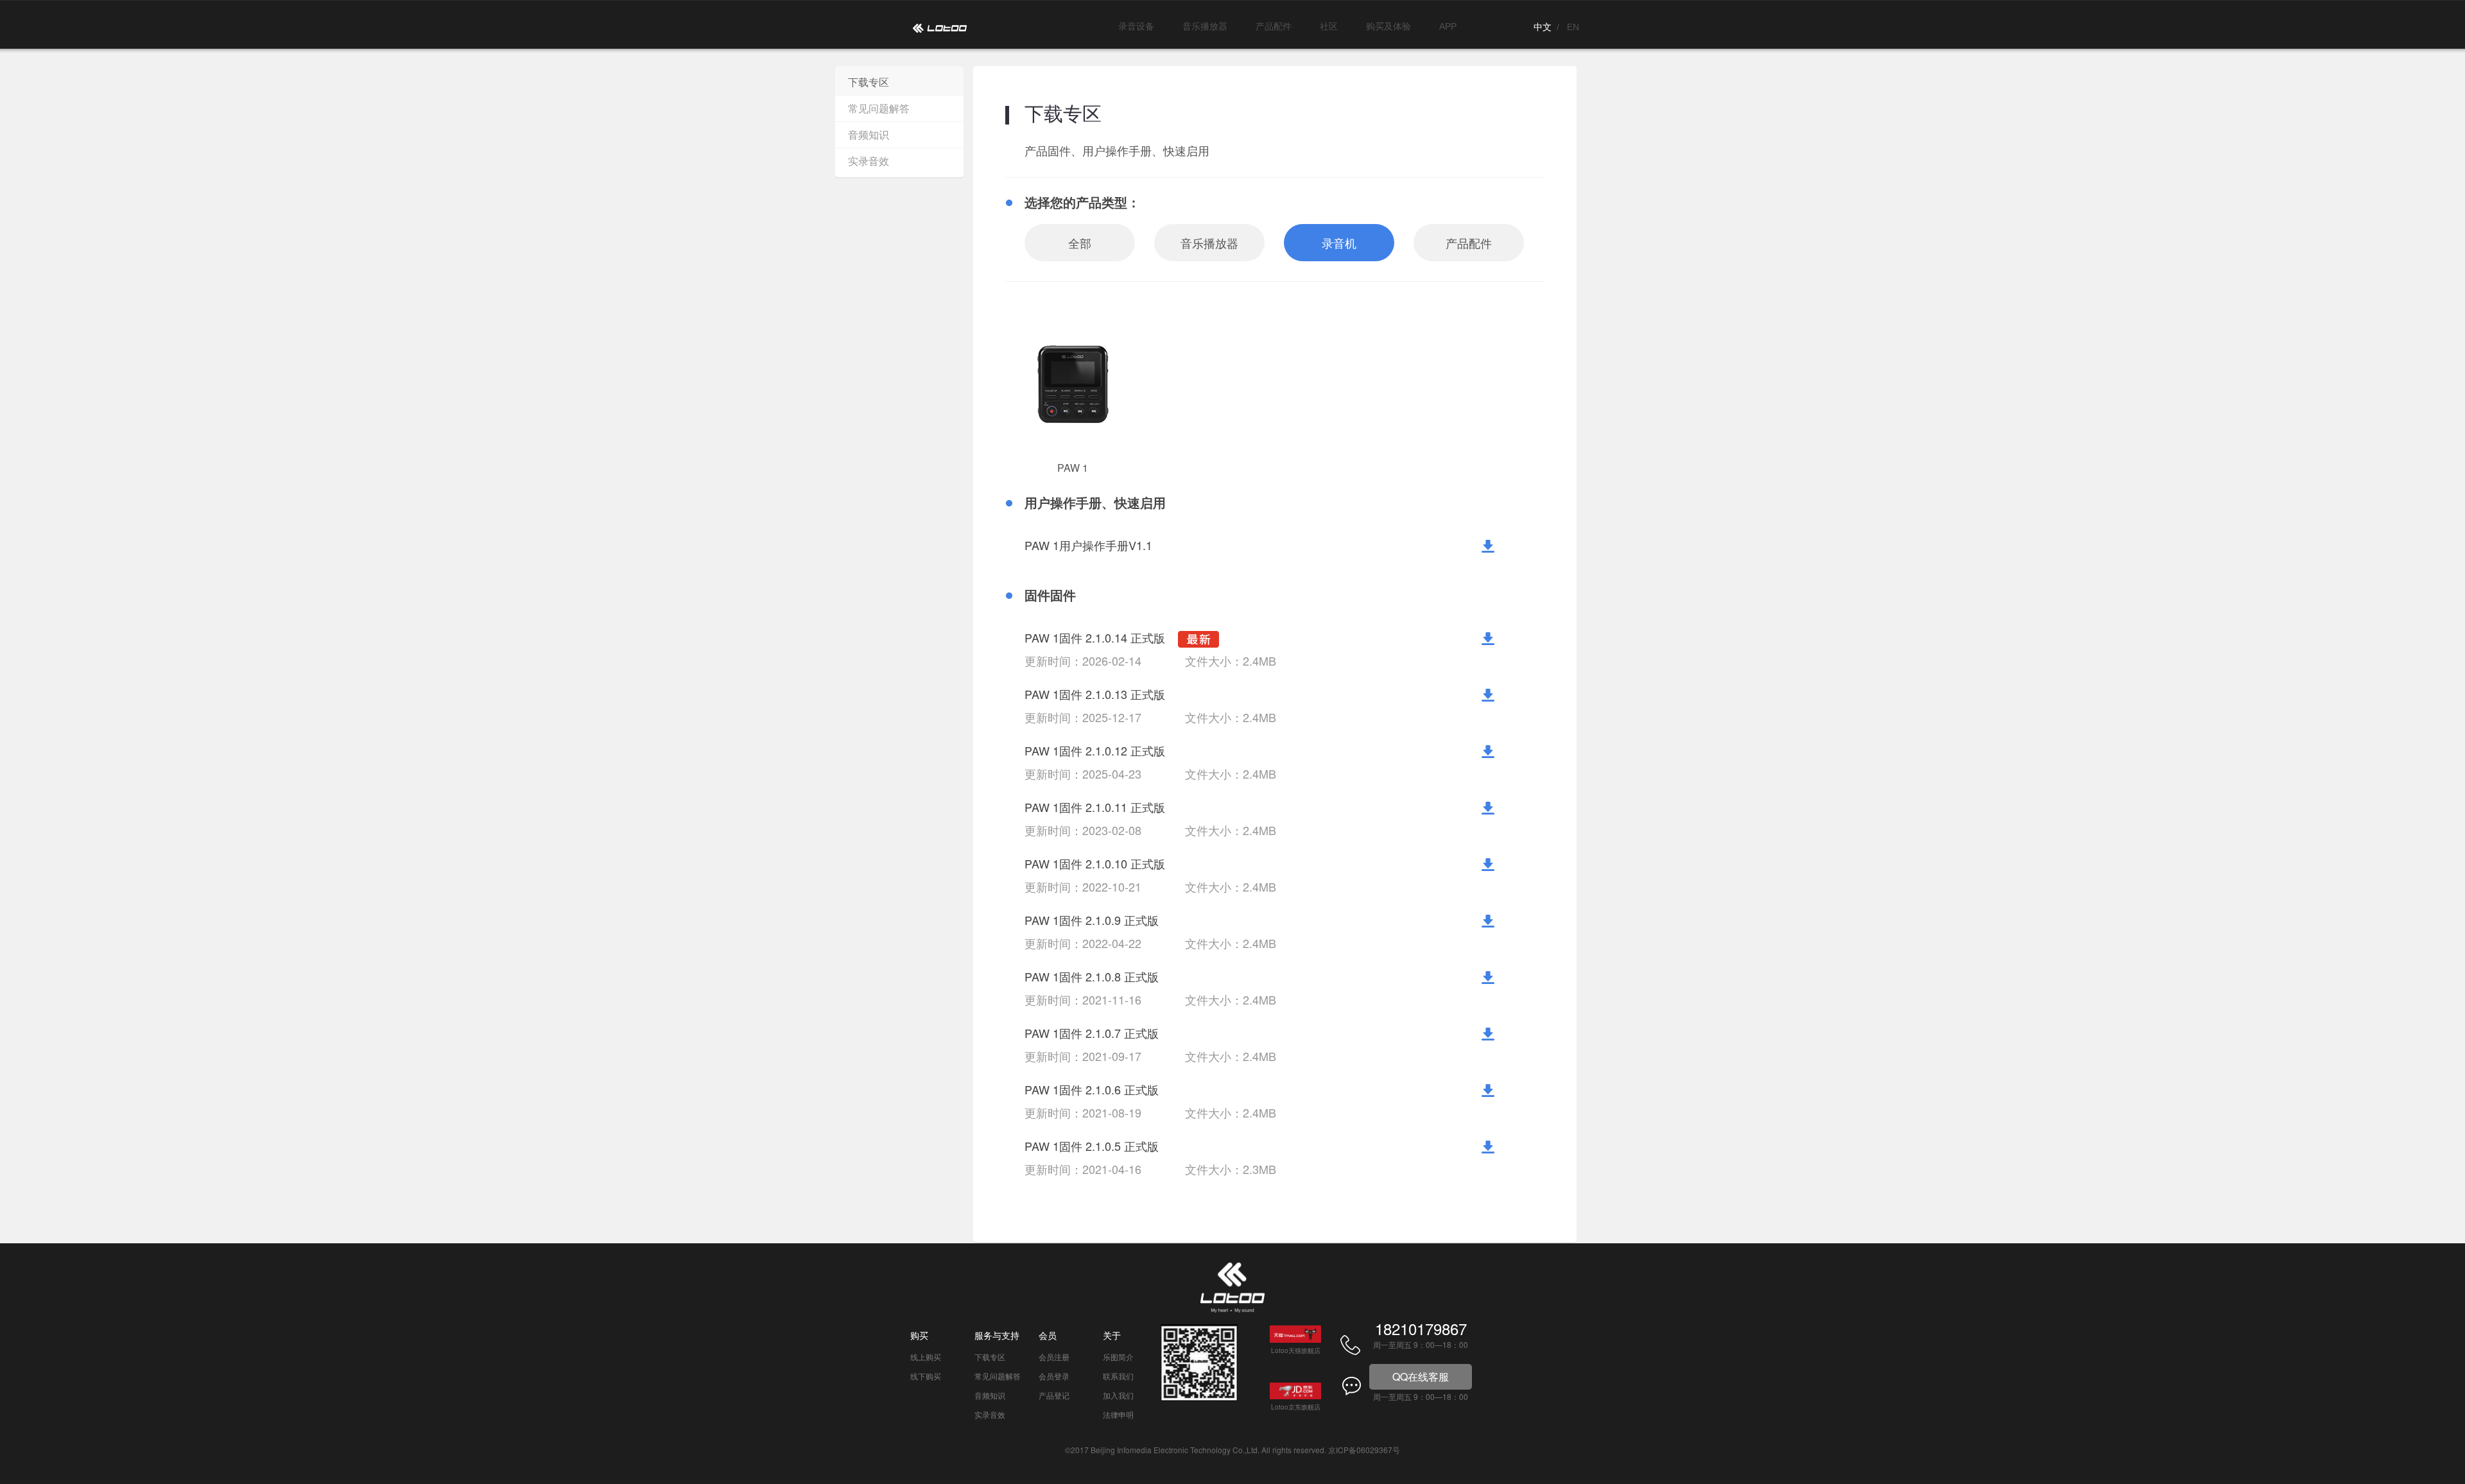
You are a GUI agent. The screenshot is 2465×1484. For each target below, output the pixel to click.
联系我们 (1118, 1376)
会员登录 (1054, 1376)
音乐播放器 (1205, 26)
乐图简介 (1118, 1357)
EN (1573, 27)
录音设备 (1136, 26)
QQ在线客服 (1421, 1376)
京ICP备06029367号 (1364, 1450)
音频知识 (869, 134)
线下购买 (926, 1376)
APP (1448, 26)
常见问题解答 (879, 108)
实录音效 (869, 161)
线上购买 (926, 1357)
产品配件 (1274, 26)
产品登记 (1054, 1395)
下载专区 (869, 82)
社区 (1329, 26)
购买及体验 (1388, 26)
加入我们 (1118, 1395)
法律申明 (1118, 1414)
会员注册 (1054, 1357)
